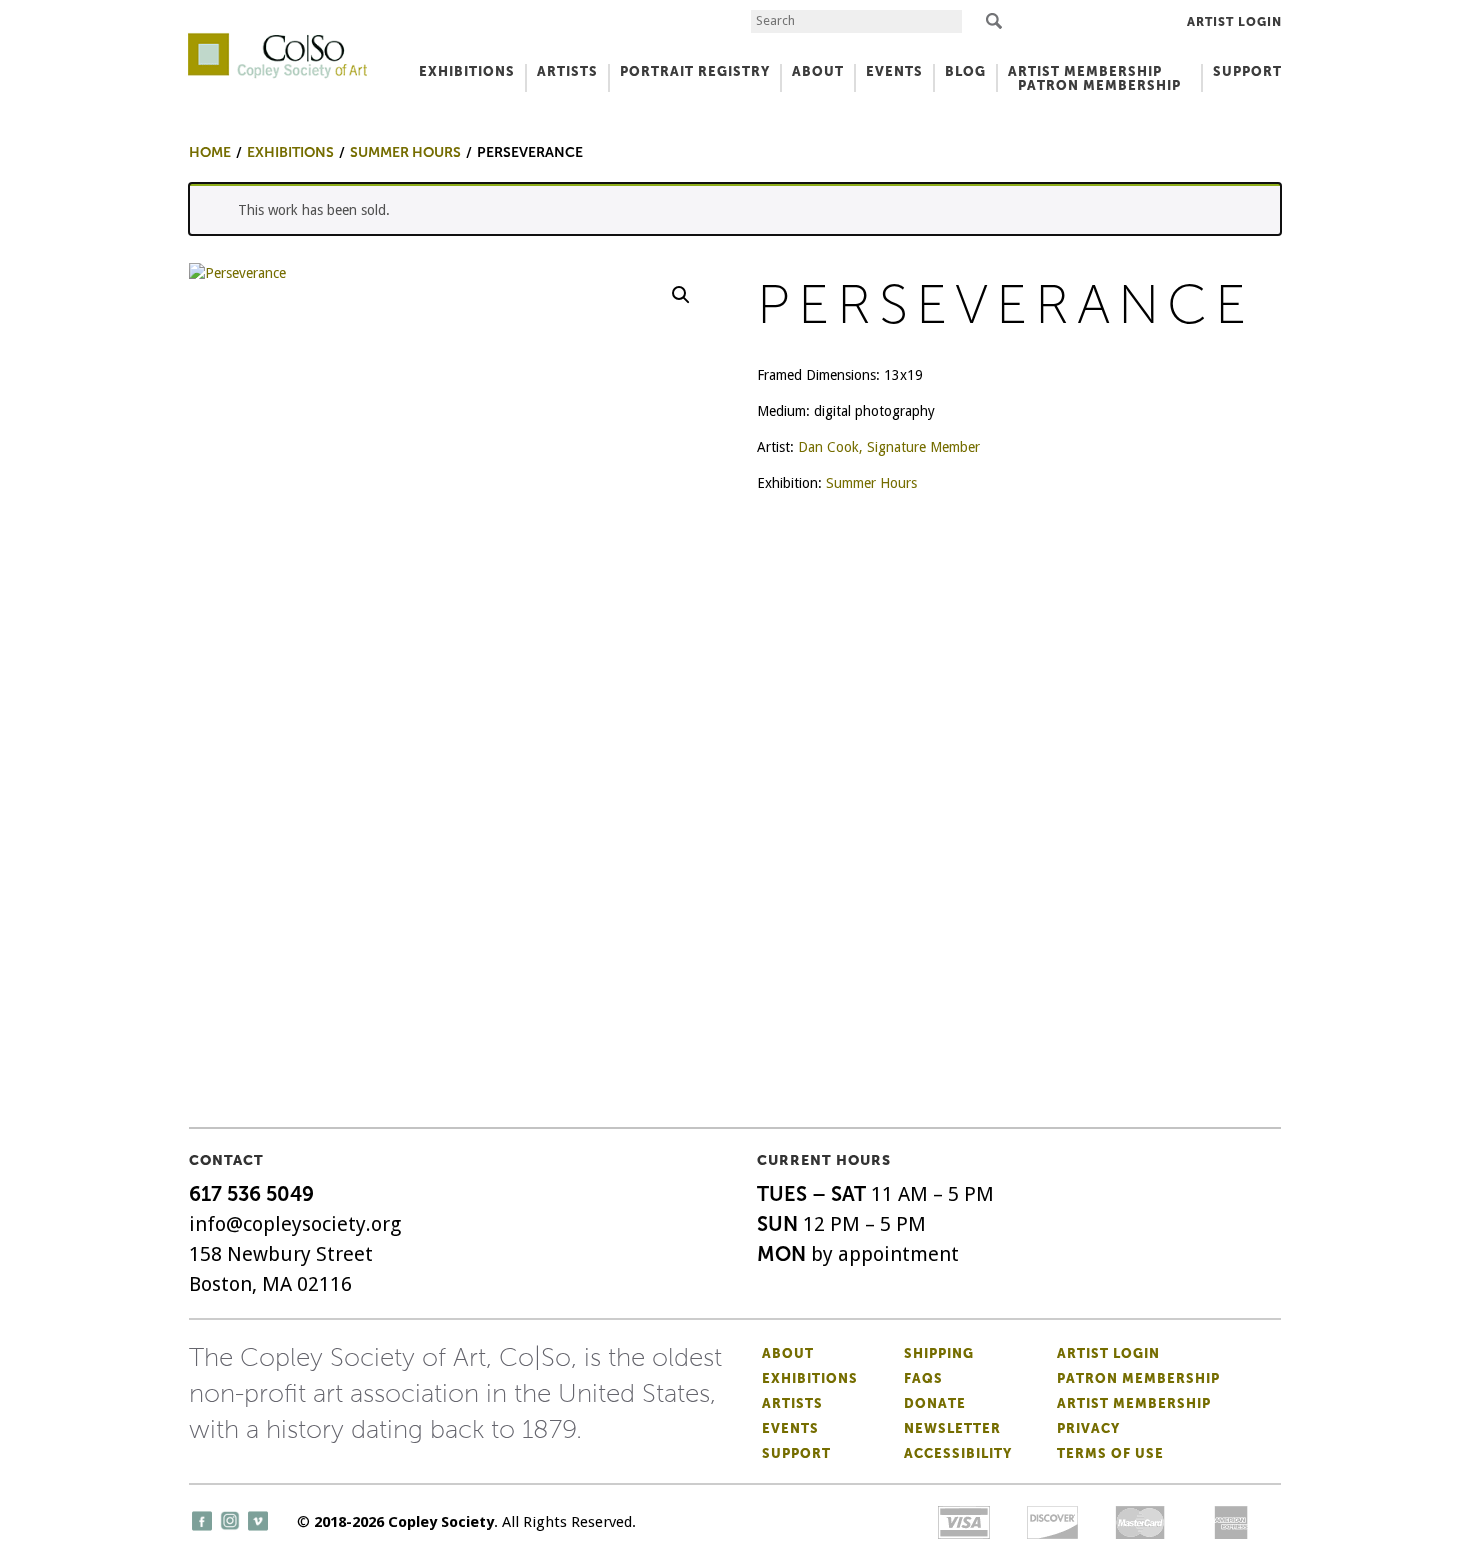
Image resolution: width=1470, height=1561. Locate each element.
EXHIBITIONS (467, 71)
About (788, 1353)
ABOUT (818, 71)
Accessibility (958, 1453)
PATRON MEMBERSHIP (1099, 85)
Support (1247, 71)
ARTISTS (567, 71)
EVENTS (894, 71)
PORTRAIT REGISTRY (695, 71)
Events (790, 1428)
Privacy (1088, 1428)
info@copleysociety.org (295, 1224)
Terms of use (1110, 1453)
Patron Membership (1138, 1378)
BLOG (965, 71)
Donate (935, 1403)
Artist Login (1234, 22)
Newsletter (952, 1428)
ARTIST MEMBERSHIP (1085, 71)
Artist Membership (1134, 1403)
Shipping (939, 1353)
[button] (681, 295)
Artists (792, 1403)
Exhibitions (810, 1378)
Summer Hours (871, 483)
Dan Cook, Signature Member (889, 447)
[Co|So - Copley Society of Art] (277, 40)
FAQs (923, 1378)
